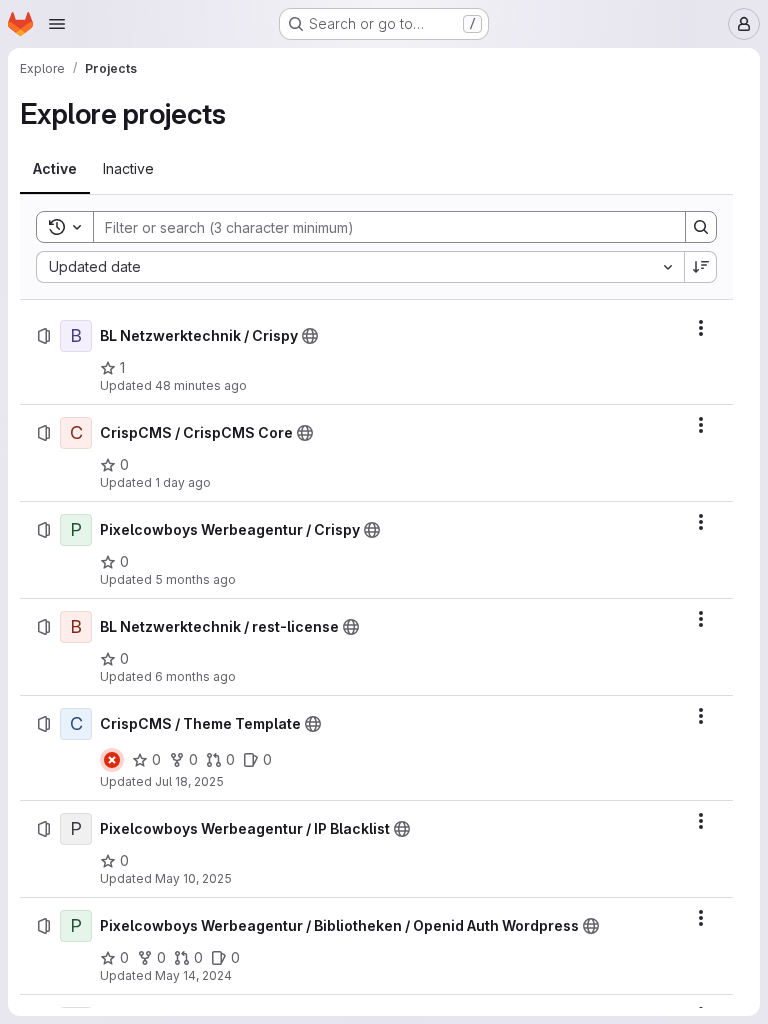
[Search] (701, 227)
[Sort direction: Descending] (701, 267)
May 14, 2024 (193, 975)
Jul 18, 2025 (189, 781)
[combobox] (360, 267)
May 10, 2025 (193, 878)
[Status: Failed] (112, 760)
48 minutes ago (201, 385)
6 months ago (195, 676)
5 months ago (195, 579)
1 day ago (183, 482)
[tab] (55, 169)
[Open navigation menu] (57, 24)
